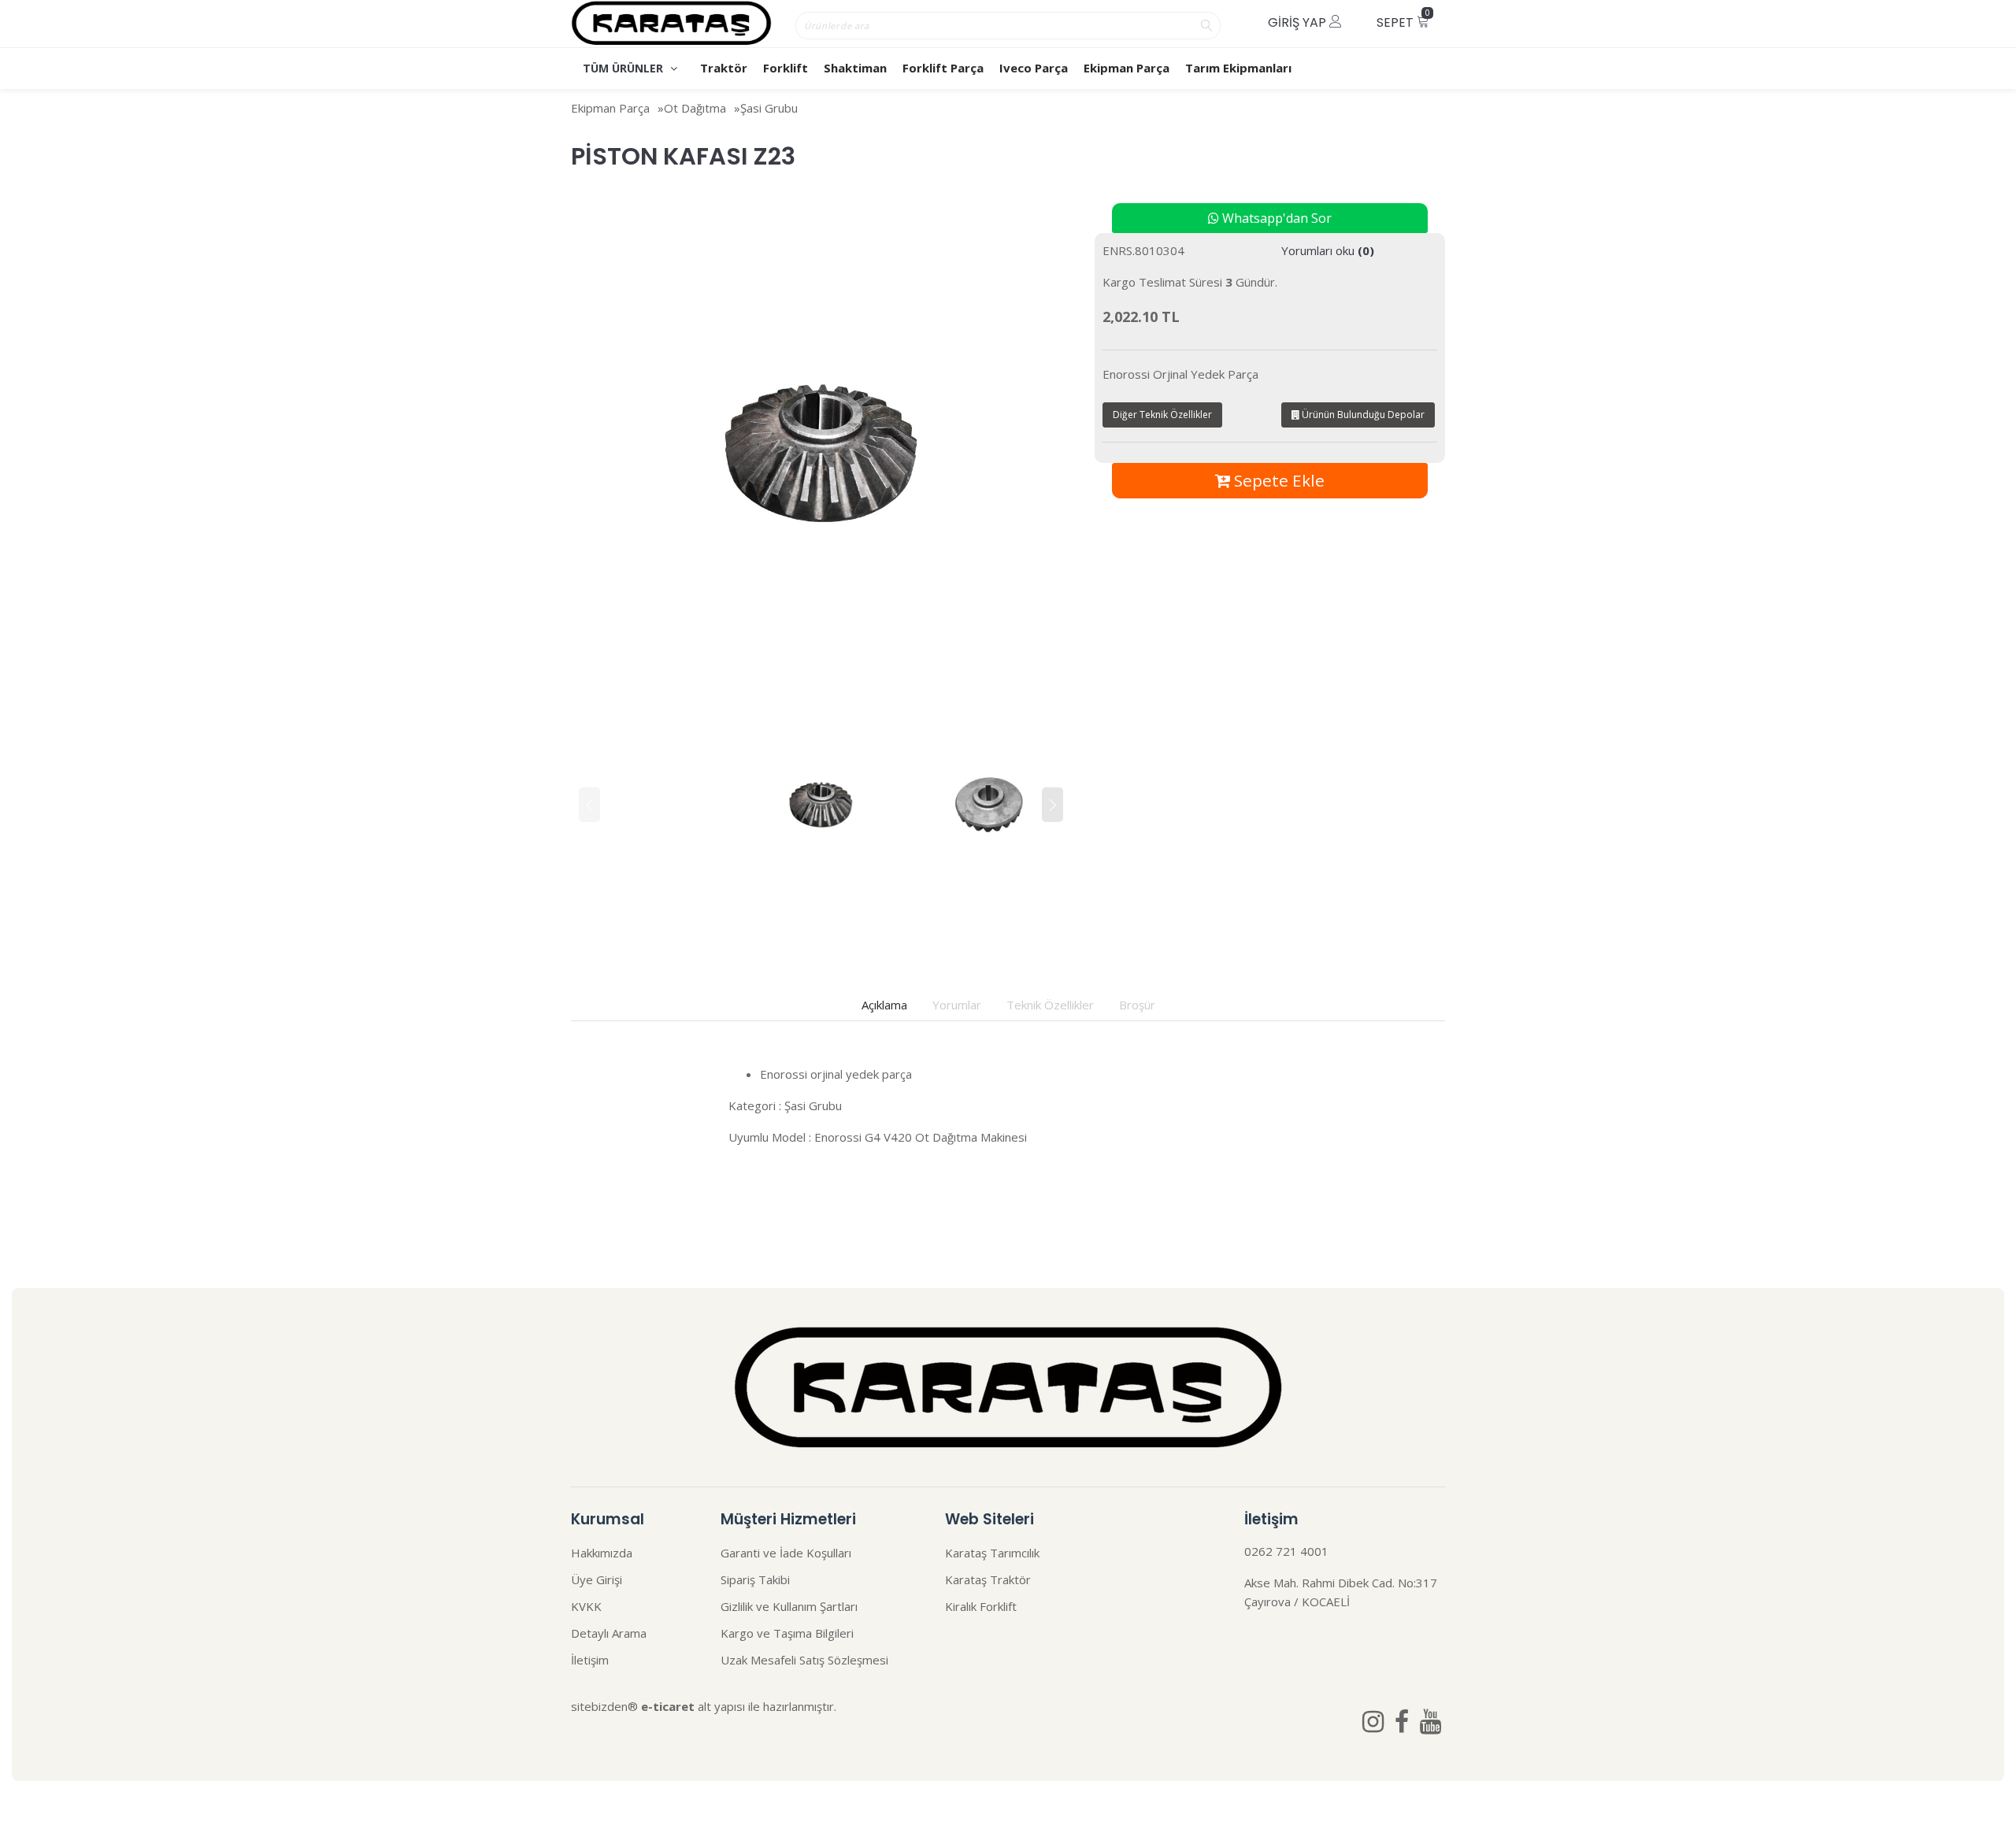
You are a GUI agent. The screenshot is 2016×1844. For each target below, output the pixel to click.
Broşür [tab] (1137, 1005)
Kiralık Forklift (981, 1606)
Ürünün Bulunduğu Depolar (1362, 415)
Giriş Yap (1299, 22)
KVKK (586, 1606)
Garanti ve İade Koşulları (786, 1553)
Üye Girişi (597, 1579)
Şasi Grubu (769, 108)
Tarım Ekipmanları (1238, 68)
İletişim (590, 1660)
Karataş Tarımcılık (992, 1553)
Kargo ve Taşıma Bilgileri (787, 1633)
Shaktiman (855, 68)
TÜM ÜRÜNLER (624, 68)
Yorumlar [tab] (957, 1005)
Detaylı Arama (609, 1633)
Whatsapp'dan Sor (1275, 218)
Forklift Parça (943, 68)
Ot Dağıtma (695, 108)
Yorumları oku (1328, 250)
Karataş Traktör (988, 1579)
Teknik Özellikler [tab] (1050, 1005)
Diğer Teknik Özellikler (1162, 415)
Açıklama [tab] (884, 1005)
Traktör (724, 68)
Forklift (786, 68)
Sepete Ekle (1277, 480)
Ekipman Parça (1127, 68)
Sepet (1403, 19)
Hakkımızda (602, 1553)
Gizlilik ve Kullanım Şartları (789, 1606)
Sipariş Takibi (755, 1579)
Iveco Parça (1034, 68)
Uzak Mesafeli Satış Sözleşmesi (804, 1660)
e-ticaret (668, 1706)
